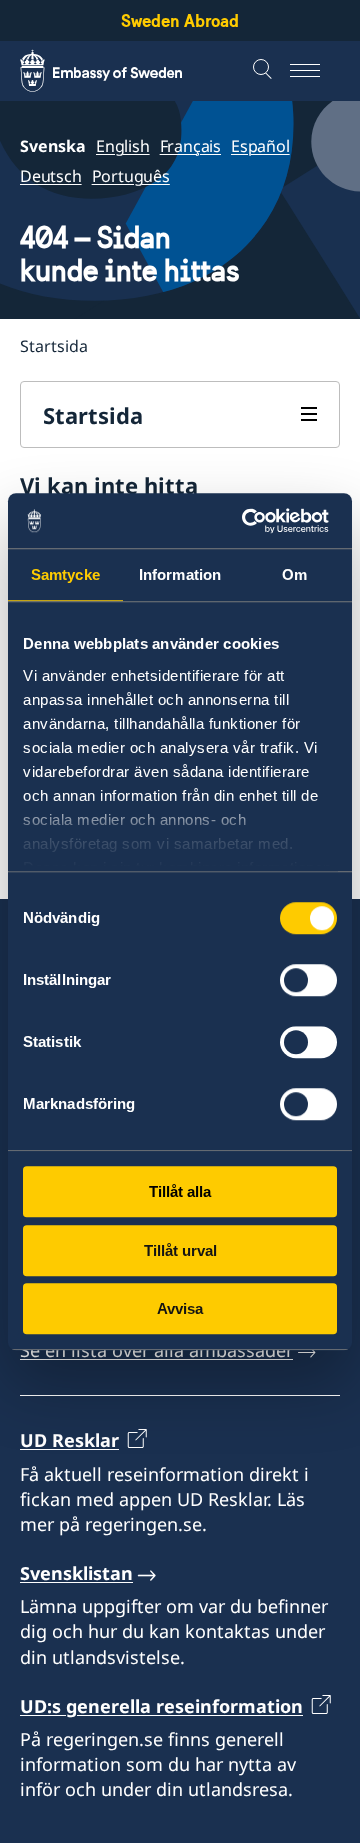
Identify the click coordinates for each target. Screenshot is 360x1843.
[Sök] (265, 71)
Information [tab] (180, 574)
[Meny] (315, 71)
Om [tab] (294, 574)
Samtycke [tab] (65, 574)
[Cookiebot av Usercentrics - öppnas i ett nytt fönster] (254, 521)
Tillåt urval (180, 1250)
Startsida (93, 415)
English (123, 146)
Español (260, 146)
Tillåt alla (180, 1191)
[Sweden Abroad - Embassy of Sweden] (120, 71)
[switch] (308, 980)
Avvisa (180, 1308)
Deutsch (51, 176)
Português (131, 176)
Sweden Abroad (180, 20)
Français (190, 146)
